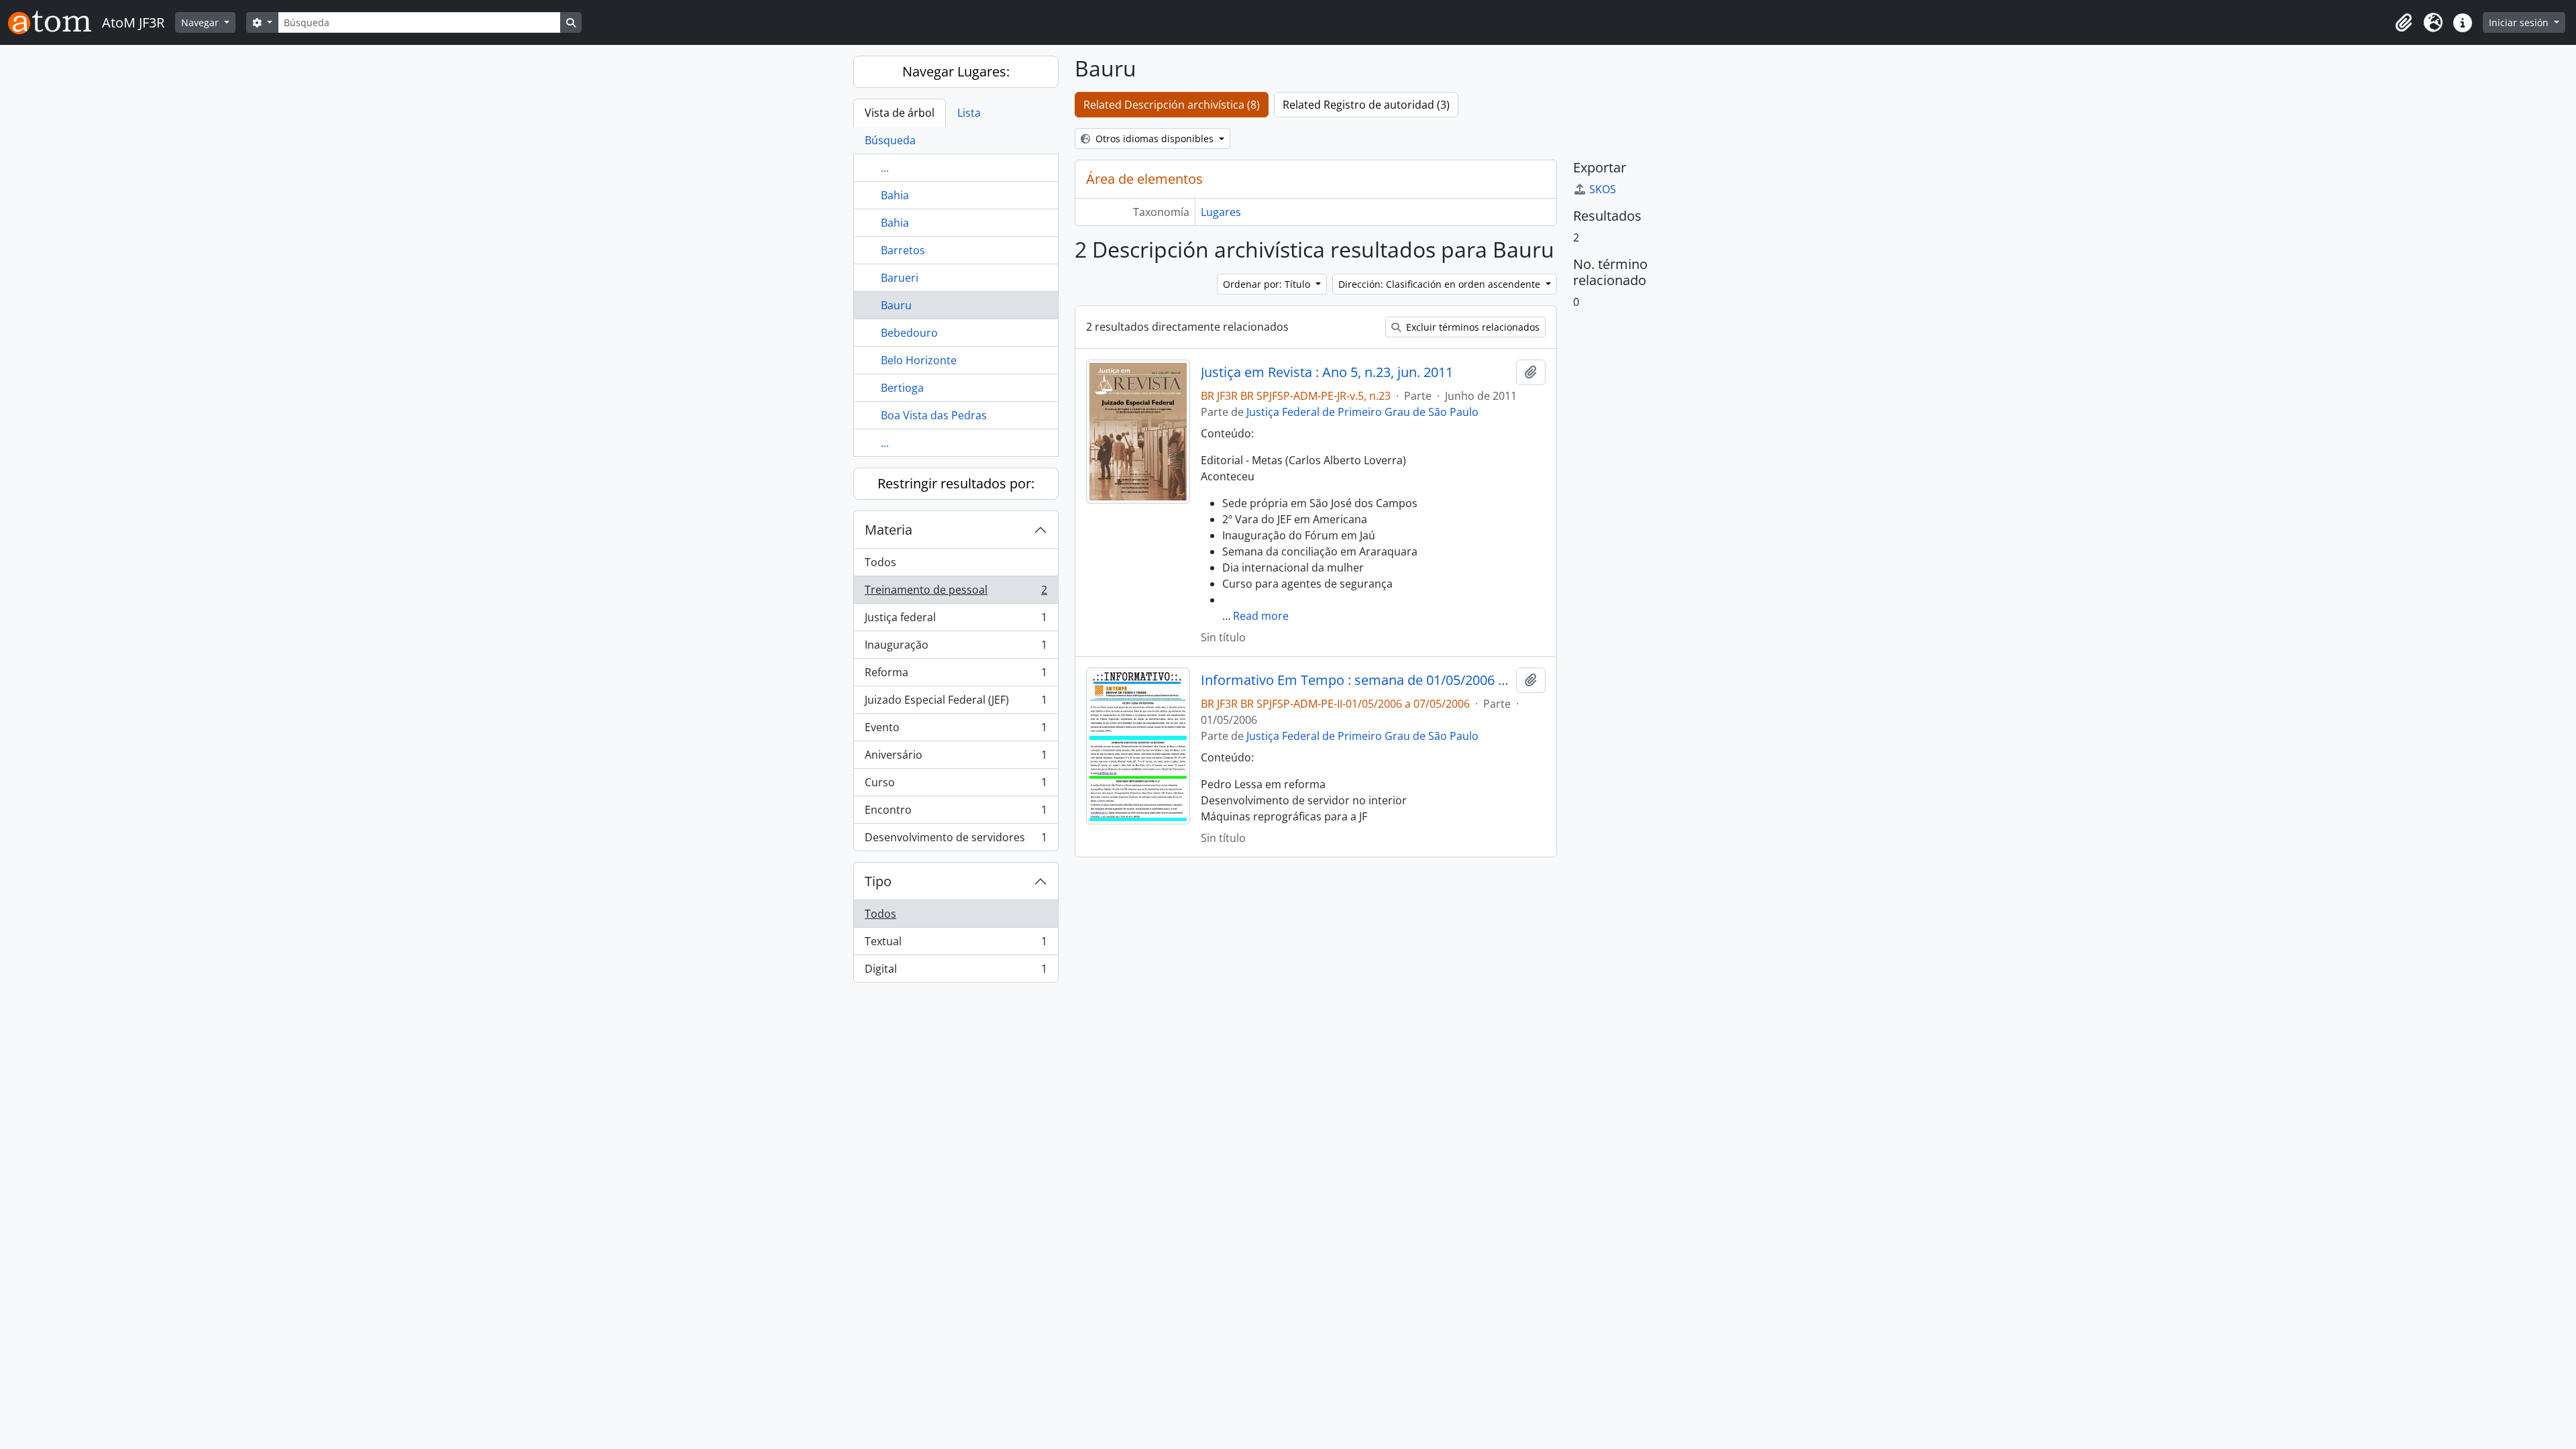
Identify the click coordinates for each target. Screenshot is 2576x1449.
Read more (1261, 616)
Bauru (896, 305)
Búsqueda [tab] (890, 140)
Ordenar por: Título (1268, 284)
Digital (956, 972)
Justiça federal (956, 621)
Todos (880, 562)
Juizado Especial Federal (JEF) (956, 703)
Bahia (895, 195)
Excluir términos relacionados (1471, 327)
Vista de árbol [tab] (900, 113)
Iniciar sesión (2520, 22)
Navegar (201, 22)
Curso (956, 786)
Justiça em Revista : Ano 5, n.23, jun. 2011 (1327, 372)
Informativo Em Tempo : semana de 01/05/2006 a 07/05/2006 (1355, 680)
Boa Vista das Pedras (934, 415)
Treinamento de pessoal (956, 593)
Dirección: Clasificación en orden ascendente (1441, 284)
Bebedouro (909, 333)
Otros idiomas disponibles (1155, 139)
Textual (956, 945)
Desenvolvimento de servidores (956, 840)
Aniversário (956, 758)
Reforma (956, 676)
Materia (889, 530)
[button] (2404, 23)
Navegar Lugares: (956, 71)
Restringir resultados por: (956, 483)
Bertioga (902, 388)
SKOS (1603, 189)
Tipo (878, 881)
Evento (956, 731)
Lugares (1221, 212)
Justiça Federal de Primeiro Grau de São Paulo (1362, 412)
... (885, 168)
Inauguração (956, 648)
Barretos (903, 250)
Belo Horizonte (919, 360)
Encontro (956, 813)
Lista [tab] (969, 113)
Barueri (900, 278)
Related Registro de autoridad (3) (1366, 105)
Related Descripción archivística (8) (1172, 105)
